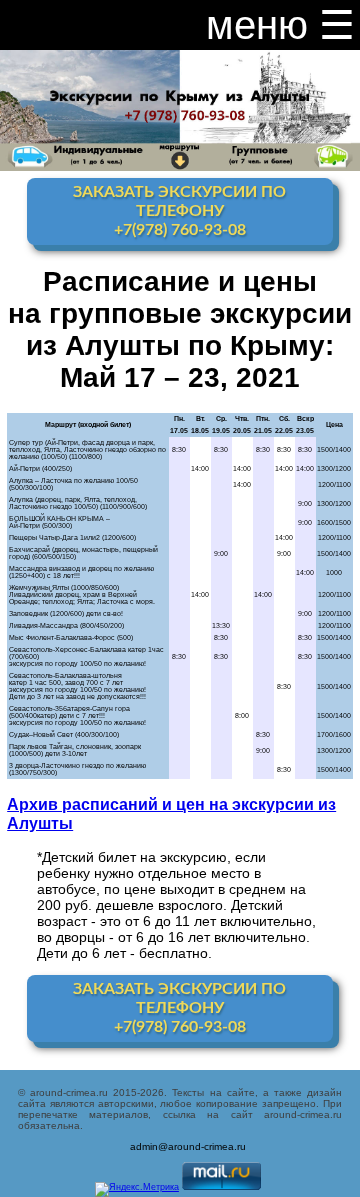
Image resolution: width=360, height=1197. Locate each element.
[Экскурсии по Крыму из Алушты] (180, 85)
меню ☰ (280, 25)
